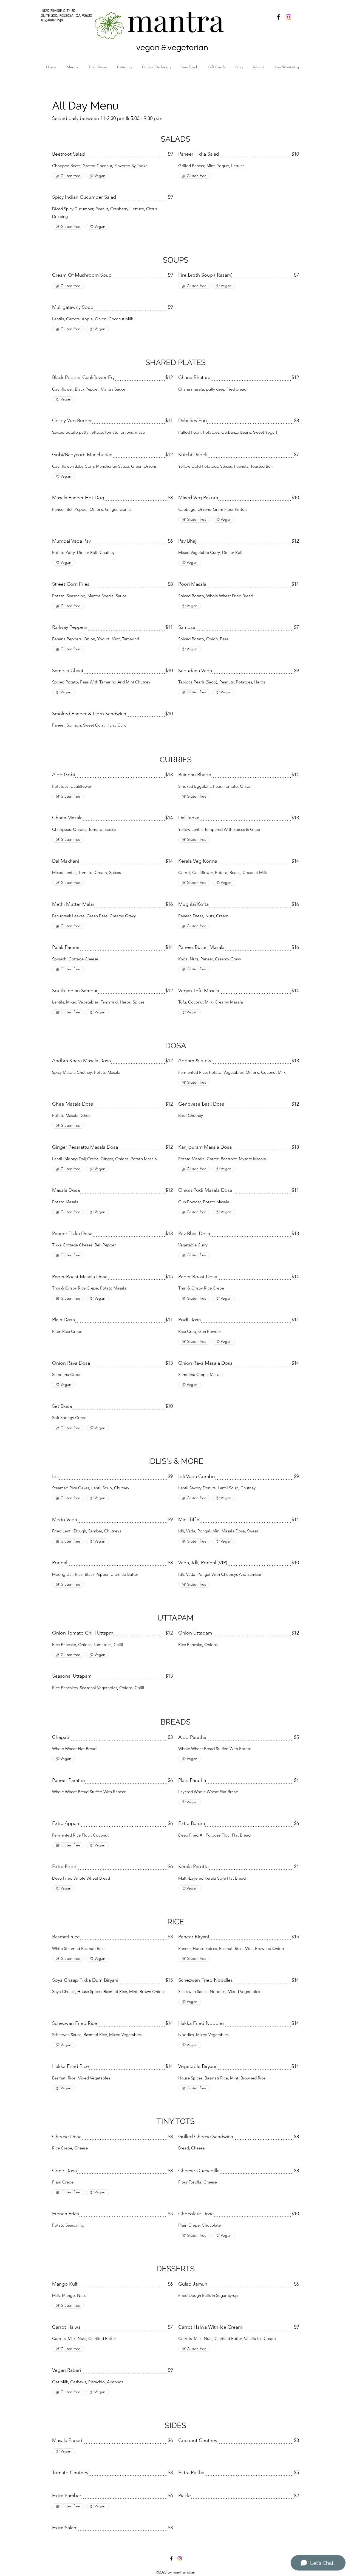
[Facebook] (278, 17)
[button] (159, 67)
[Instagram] (288, 17)
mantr (168, 20)
